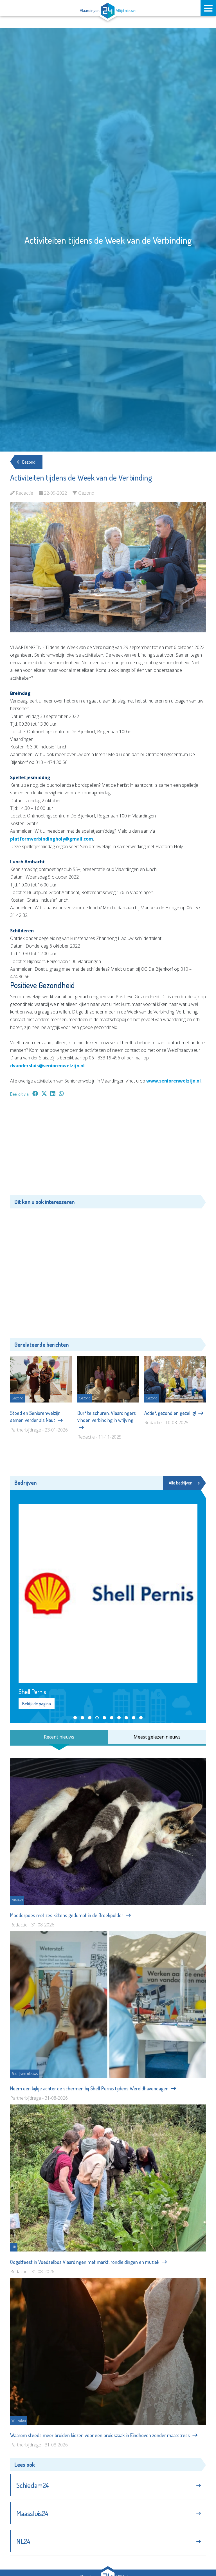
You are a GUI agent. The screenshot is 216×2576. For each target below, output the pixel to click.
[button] (75, 1718)
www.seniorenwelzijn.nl (174, 1081)
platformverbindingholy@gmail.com (52, 839)
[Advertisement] (108, 1149)
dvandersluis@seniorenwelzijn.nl (47, 1066)
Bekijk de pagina (37, 1704)
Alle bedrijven (181, 1483)
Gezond (28, 462)
